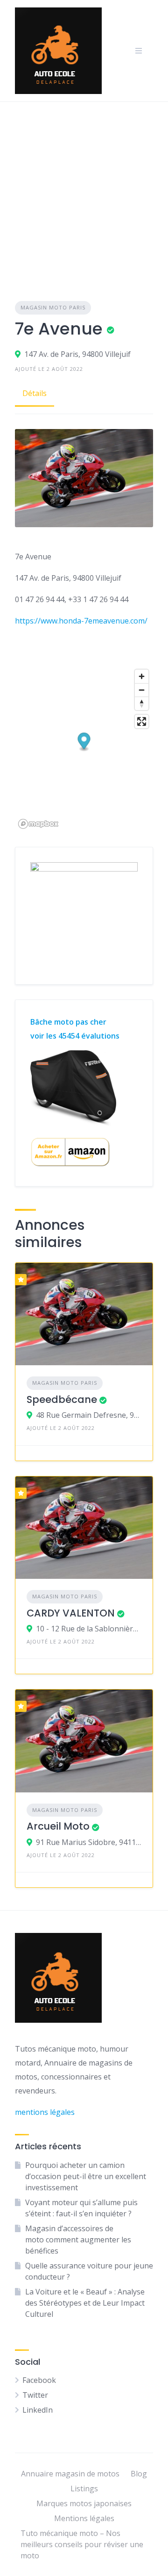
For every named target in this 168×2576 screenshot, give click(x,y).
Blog (139, 2474)
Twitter (35, 2395)
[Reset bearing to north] (142, 703)
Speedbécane (62, 1399)
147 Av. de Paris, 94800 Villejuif (77, 354)
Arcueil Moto (58, 1826)
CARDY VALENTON (71, 1613)
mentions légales (45, 2112)
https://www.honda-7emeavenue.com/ (81, 621)
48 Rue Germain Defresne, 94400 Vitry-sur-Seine (89, 1415)
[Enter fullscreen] (142, 721)
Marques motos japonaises (84, 2503)
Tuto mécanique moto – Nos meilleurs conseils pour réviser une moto (82, 2544)
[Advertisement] (84, 190)
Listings (84, 2489)
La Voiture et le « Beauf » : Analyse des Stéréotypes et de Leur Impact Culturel (85, 2303)
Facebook (39, 2380)
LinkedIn (38, 2410)
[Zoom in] (142, 676)
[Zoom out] (142, 690)
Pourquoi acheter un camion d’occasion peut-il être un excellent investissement (86, 2176)
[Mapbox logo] (38, 824)
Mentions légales (84, 2518)
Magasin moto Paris (53, 307)
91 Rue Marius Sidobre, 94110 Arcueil (89, 1842)
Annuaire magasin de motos (70, 2474)
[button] (84, 742)
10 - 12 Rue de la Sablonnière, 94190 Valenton (89, 1629)
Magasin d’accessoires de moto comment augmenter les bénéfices (78, 2240)
